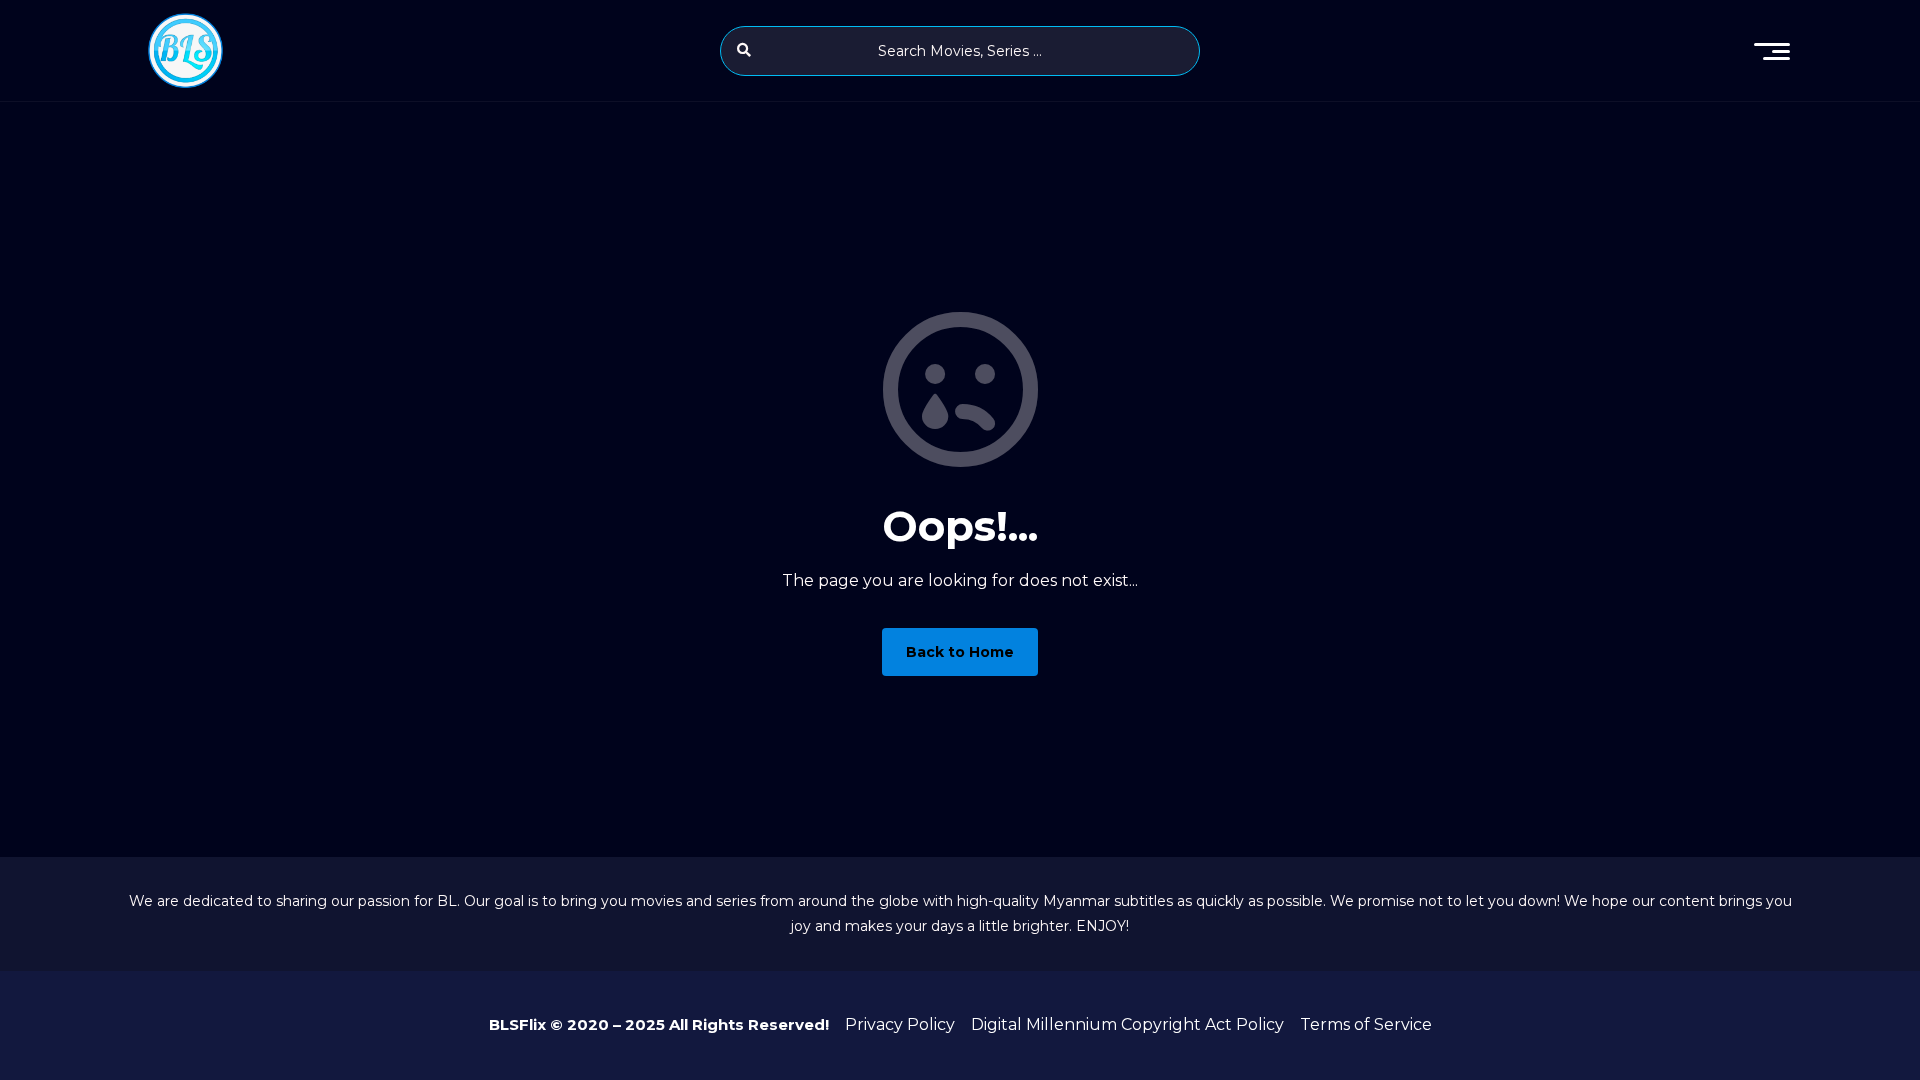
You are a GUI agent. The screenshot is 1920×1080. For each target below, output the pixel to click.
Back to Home (960, 652)
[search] (744, 50)
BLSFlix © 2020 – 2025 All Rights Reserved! (659, 1024)
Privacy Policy (900, 1024)
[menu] (1772, 51)
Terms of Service (1366, 1024)
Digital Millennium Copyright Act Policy (1127, 1024)
